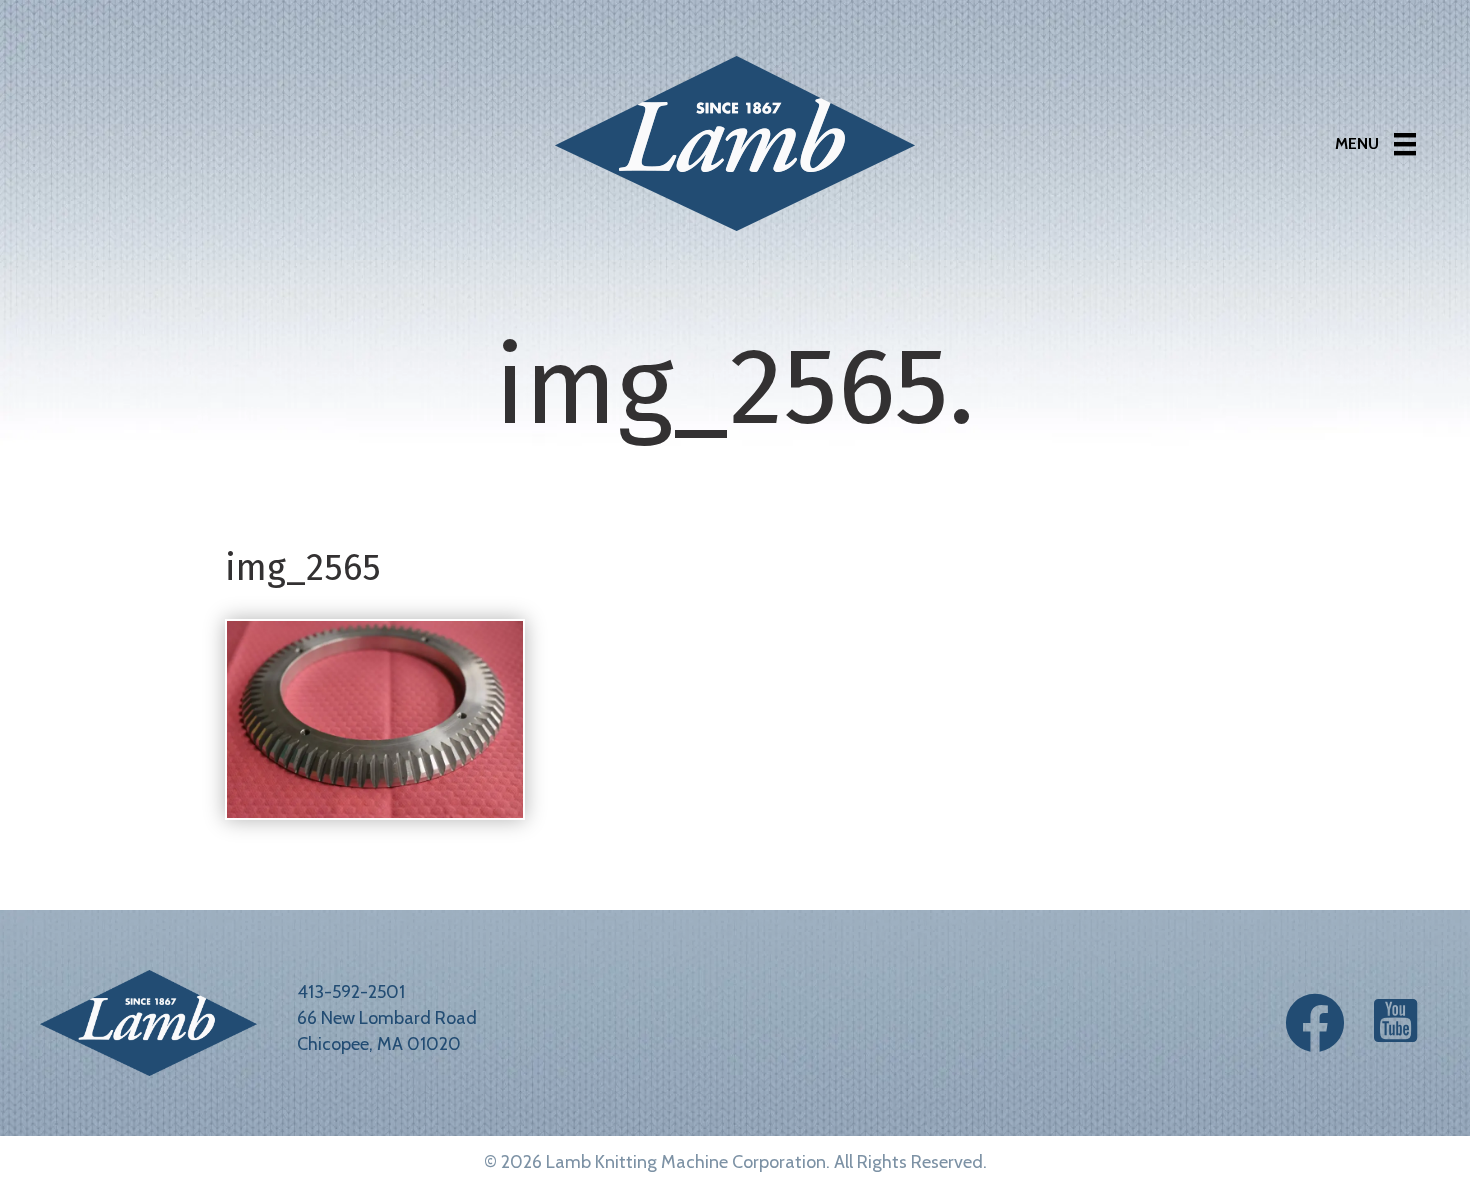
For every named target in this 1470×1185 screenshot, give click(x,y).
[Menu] (1375, 144)
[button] (1315, 1023)
